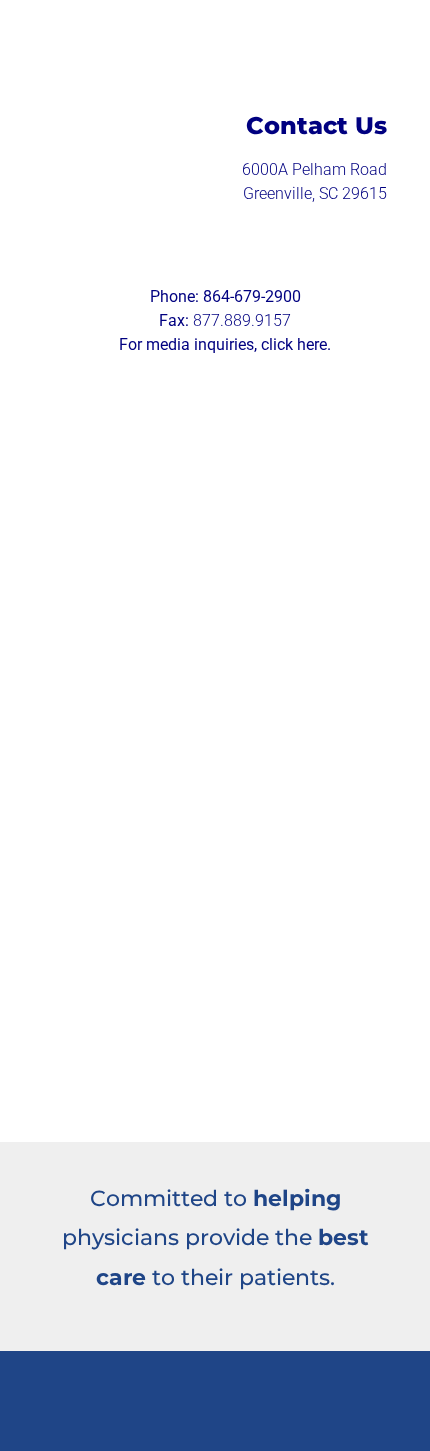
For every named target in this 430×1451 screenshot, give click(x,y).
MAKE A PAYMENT (154, 507)
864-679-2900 (252, 296)
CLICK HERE (276, 618)
